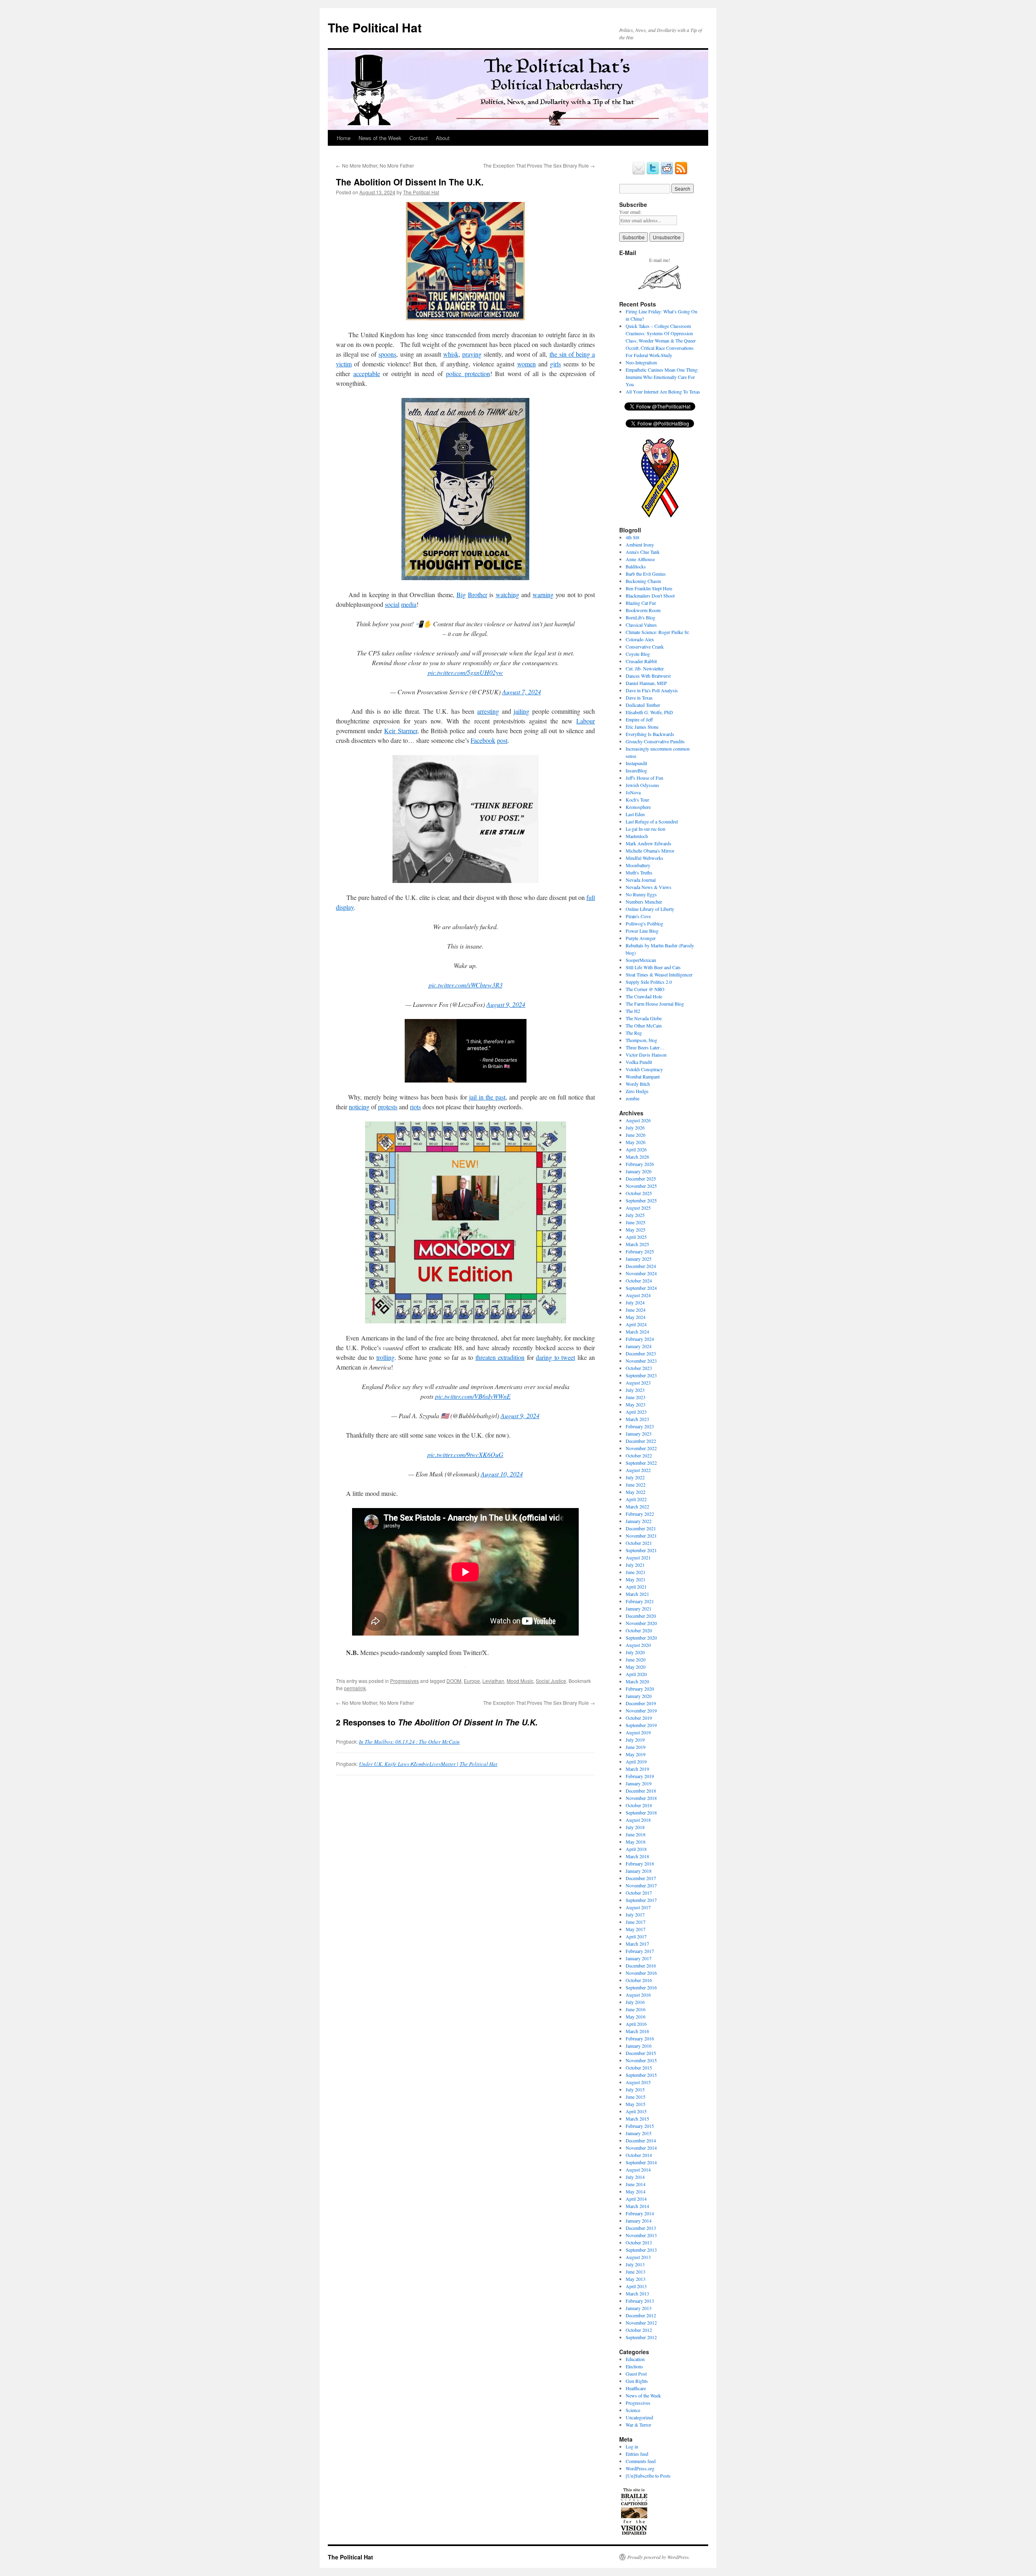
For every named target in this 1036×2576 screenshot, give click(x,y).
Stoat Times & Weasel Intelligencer (659, 974)
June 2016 (636, 2009)
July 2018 (635, 1827)
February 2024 (640, 1339)
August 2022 (638, 1470)
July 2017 (635, 1914)
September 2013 (641, 2250)
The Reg (634, 1033)
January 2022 (639, 1521)
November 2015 (641, 2060)
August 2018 (638, 1820)
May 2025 (636, 1230)
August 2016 (638, 1995)
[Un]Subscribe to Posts (648, 2476)
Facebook (483, 740)
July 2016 (635, 2002)
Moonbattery (638, 865)
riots (415, 1107)
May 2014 (636, 2191)
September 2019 (641, 1725)
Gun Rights (637, 2381)
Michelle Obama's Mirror (650, 851)
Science (633, 2410)
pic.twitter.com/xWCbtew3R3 (466, 985)
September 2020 (641, 1638)
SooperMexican (641, 960)
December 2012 (641, 2315)
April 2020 (636, 1674)
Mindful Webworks (644, 858)
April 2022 (636, 1499)
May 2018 (636, 1842)
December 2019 (641, 1703)
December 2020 (641, 1616)
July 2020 (635, 1652)
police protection (468, 373)
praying (472, 354)
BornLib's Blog (640, 617)
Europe (472, 1681)
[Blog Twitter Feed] (653, 173)
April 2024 (636, 1324)
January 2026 (639, 1171)
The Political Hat (375, 27)
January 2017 (639, 1958)
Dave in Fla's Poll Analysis (652, 690)
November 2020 (641, 1623)
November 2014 (641, 2148)
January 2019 (639, 1783)
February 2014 (640, 2213)
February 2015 (640, 2126)
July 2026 (635, 1127)
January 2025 (639, 1259)
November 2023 (641, 1361)
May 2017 (636, 1929)
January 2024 (639, 1346)
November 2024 (641, 1273)
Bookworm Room (643, 610)
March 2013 (637, 2293)
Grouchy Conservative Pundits (655, 741)
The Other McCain (644, 1025)
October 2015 (639, 2068)
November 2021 (641, 1536)
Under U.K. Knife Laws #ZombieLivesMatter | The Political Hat (428, 1764)
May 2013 (636, 2279)
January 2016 (639, 2046)
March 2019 (637, 1769)
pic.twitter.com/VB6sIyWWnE (473, 1396)
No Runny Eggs (641, 894)
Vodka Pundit (639, 1062)
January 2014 (639, 2221)
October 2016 (639, 1980)
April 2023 (636, 1412)
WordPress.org (640, 2468)
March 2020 (637, 1681)
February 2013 (640, 2301)
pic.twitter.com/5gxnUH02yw (465, 672)
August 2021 (638, 1557)
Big (461, 595)
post (502, 740)
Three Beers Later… (645, 1047)
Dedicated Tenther (643, 705)
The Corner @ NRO (645, 989)
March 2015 (637, 2119)
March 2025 (637, 1244)
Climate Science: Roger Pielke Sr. (658, 632)
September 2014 (641, 2162)
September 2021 (641, 1550)
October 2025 (639, 1193)
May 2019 (636, 1754)
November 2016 (641, 1973)
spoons (387, 354)
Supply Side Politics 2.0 (649, 982)
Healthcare (636, 2388)
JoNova (633, 792)
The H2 (633, 1011)
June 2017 (636, 1922)
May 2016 (636, 2017)
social (392, 604)
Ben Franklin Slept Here (649, 588)
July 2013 (635, 2264)
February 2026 (640, 1164)
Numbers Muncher (644, 902)
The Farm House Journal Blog (655, 1004)
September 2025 (641, 1200)
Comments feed (641, 2461)
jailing (521, 711)
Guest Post (636, 2374)
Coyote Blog (638, 654)
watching (507, 595)
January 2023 (639, 1434)
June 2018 (636, 1834)
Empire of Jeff (639, 719)
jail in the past (487, 1097)
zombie (633, 1098)
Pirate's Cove (638, 916)
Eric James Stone (642, 727)
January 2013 (639, 2308)
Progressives (404, 1681)
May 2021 (636, 1579)
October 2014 (639, 2155)
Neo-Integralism (641, 362)
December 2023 (641, 1353)
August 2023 (638, 1383)
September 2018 (641, 1812)
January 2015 (639, 2133)
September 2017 (641, 1900)
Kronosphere (638, 807)
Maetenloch (637, 836)
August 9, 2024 (506, 1004)
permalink (355, 1688)
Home (344, 138)
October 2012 (639, 2330)
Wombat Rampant (643, 1076)
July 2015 (635, 2089)
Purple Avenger (641, 938)
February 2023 (640, 1426)
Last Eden (635, 814)
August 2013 (638, 2257)
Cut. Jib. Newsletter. (645, 668)
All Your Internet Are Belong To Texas (663, 391)
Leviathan (493, 1681)
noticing (359, 1107)
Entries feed (637, 2454)
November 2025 (641, 1186)
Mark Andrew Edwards (649, 843)
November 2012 (641, 2323)
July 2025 (635, 1215)
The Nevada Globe (644, 1018)
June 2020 (636, 1659)
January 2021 (639, 1608)
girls (555, 364)
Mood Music (520, 1681)
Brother (478, 595)
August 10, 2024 (502, 1474)
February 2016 (640, 2038)
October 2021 (639, 1543)
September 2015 (641, 2075)
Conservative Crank (645, 647)
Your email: (630, 212)
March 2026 (637, 1157)
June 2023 (636, 1397)
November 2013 (641, 2235)
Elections (634, 2366)
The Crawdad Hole (644, 996)
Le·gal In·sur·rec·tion (645, 829)
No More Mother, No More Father (375, 165)
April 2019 (636, 1761)
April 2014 (636, 2199)
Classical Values (641, 625)
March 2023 (637, 1419)
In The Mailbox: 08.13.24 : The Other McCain (409, 1742)
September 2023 (641, 1375)
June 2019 (636, 1747)
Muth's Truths (639, 872)
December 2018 (641, 1791)
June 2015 (636, 2097)
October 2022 (639, 1455)
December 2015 (641, 2053)
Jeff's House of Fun (644, 778)
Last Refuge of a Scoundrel (652, 821)
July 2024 (635, 1302)
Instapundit (636, 763)
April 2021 (636, 1587)
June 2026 (636, 1135)
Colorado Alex (640, 639)
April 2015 (636, 2111)
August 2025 (638, 1208)
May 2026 (636, 1142)
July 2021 (635, 1565)
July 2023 (635, 1390)
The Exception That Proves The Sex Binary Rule (539, 165)
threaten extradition (500, 1357)
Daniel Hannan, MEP (646, 683)
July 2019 (635, 1740)
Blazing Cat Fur (641, 603)
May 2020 (636, 1667)
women (526, 364)
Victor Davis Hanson (646, 1055)
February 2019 (640, 1776)
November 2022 (641, 1448)
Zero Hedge (637, 1091)
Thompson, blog (641, 1040)
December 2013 (641, 2228)
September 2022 (641, 1463)
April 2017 (636, 1936)
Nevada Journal (641, 880)
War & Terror (638, 2425)
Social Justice (551, 1681)
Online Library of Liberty (650, 909)
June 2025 (636, 1222)
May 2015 (636, 2104)
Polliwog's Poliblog (644, 923)
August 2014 (638, 2170)
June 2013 (636, 2272)
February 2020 (640, 1689)
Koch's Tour (637, 800)
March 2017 (637, 1944)
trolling (385, 1357)
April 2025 (636, 1237)
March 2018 (637, 1856)
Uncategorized (639, 2417)
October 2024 (639, 1281)
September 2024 (641, 1288)
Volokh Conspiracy (644, 1069)
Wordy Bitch (638, 1084)
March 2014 (637, 2206)
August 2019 (638, 1732)
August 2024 (638, 1295)
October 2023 (639, 1368)
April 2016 (636, 2024)
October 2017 (639, 1893)
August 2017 (638, 1907)
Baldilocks (636, 566)
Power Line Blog (642, 931)
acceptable (367, 373)
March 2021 (637, 1594)
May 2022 (636, 1492)
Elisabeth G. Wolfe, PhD (649, 712)
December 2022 (641, 1441)
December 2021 (641, 1528)
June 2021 (636, 1572)
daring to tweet (555, 1357)
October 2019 (639, 1718)
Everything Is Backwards (650, 734)
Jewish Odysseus (642, 785)
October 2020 (639, 1630)
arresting (488, 711)
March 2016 (637, 2031)
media (409, 604)
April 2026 (636, 1149)
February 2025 (640, 1251)
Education (635, 2359)
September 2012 (641, 2337)
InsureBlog (636, 770)
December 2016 (641, 1966)
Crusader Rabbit (641, 661)
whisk (451, 354)
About (443, 138)
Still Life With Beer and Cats (653, 967)
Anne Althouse (640, 559)
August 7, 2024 (522, 692)
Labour (586, 721)
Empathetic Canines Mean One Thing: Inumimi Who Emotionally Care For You (662, 377)
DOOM (454, 1681)
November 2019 (641, 1710)
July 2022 (635, 1477)
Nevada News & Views (649, 887)
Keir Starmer (400, 731)
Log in (632, 2446)
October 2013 (639, 2242)
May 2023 (636, 1404)
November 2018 (641, 1798)
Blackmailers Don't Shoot (650, 596)
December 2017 (641, 1878)
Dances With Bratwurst (648, 676)
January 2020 (639, 1696)
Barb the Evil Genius (646, 574)
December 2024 (641, 1266)
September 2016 (641, 1987)
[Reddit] (667, 173)
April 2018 (636, 1849)
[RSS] (681, 173)
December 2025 (641, 1178)
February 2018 (640, 1863)
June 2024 (636, 1310)
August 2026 (638, 1120)
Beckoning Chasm (643, 581)
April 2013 (636, 2286)
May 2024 (636, 1317)
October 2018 (639, 1805)
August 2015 (638, 2082)
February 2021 (640, 1601)
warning (543, 595)
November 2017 (641, 1885)
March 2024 (637, 1332)
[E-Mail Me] (639, 173)
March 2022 (637, 1506)
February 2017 (640, 1951)
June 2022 (636, 1485)
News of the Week (380, 138)
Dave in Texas (639, 698)
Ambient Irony (640, 545)
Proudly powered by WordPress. (659, 2557)
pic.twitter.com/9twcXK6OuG (465, 1454)
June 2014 (636, 2184)
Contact (419, 138)
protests (388, 1107)
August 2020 (638, 1645)
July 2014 (635, 2177)
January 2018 (639, 1871)
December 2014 (641, 2140)
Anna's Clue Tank (643, 552)
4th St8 (633, 537)
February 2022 (640, 1514)
